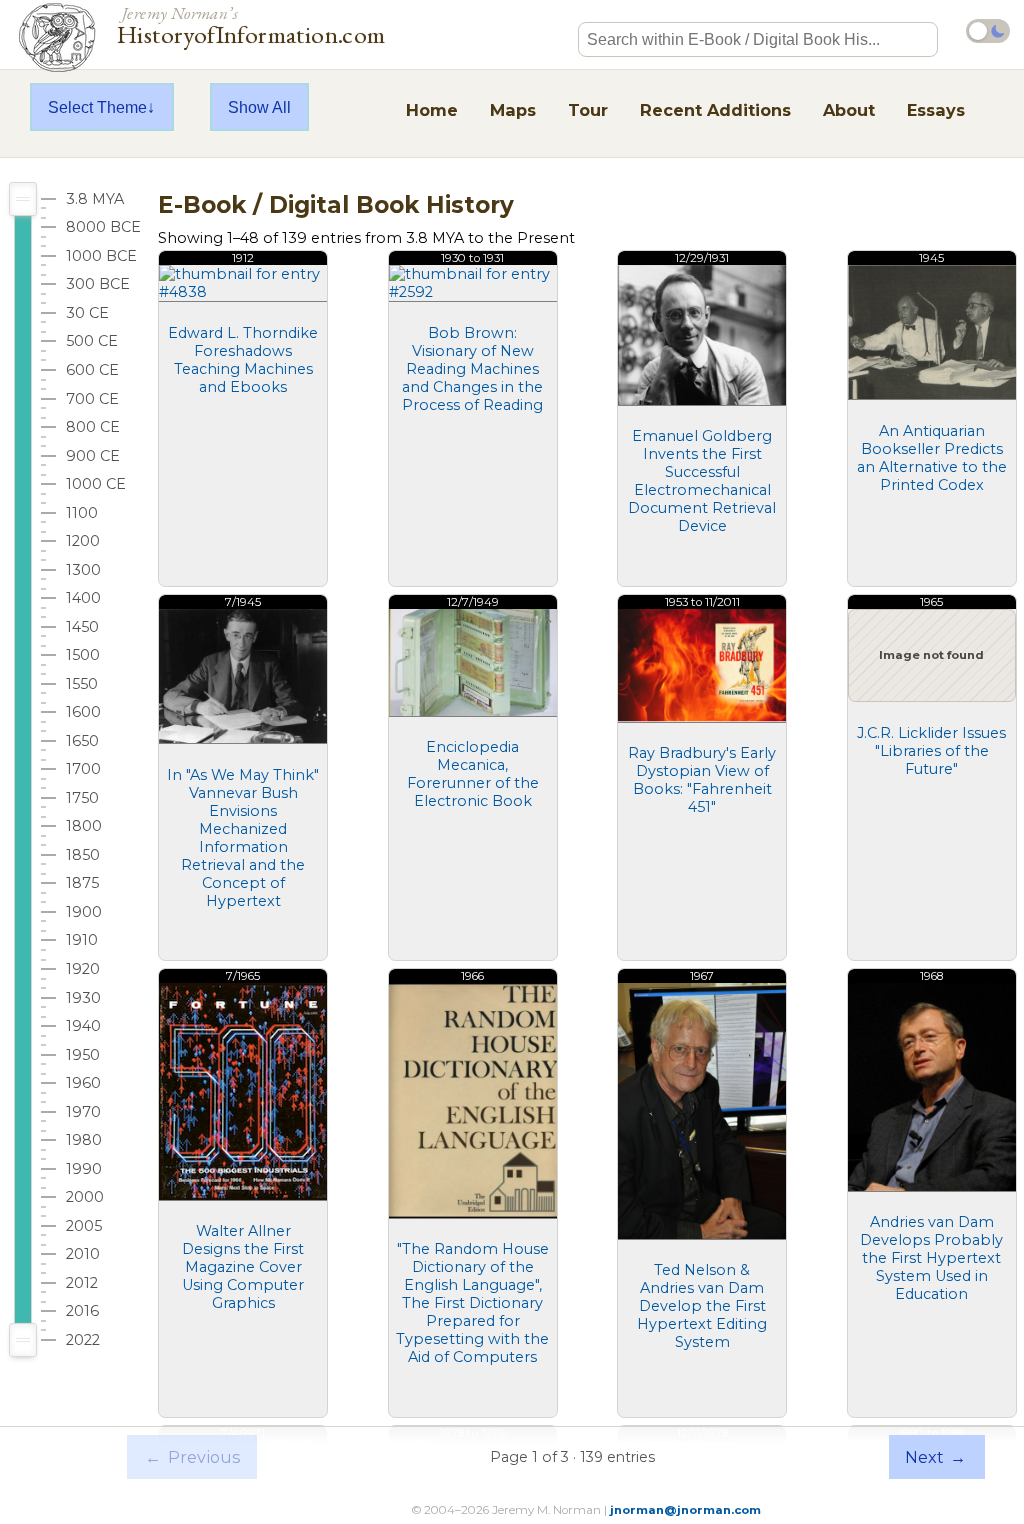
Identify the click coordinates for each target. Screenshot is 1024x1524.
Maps (513, 110)
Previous (192, 1457)
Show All (259, 107)
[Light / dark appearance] (988, 31)
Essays (936, 110)
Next (935, 1457)
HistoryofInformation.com (251, 24)
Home (432, 110)
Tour (588, 110)
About (849, 110)
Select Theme (97, 107)
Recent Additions (715, 110)
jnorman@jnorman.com (685, 1510)
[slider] (23, 199)
